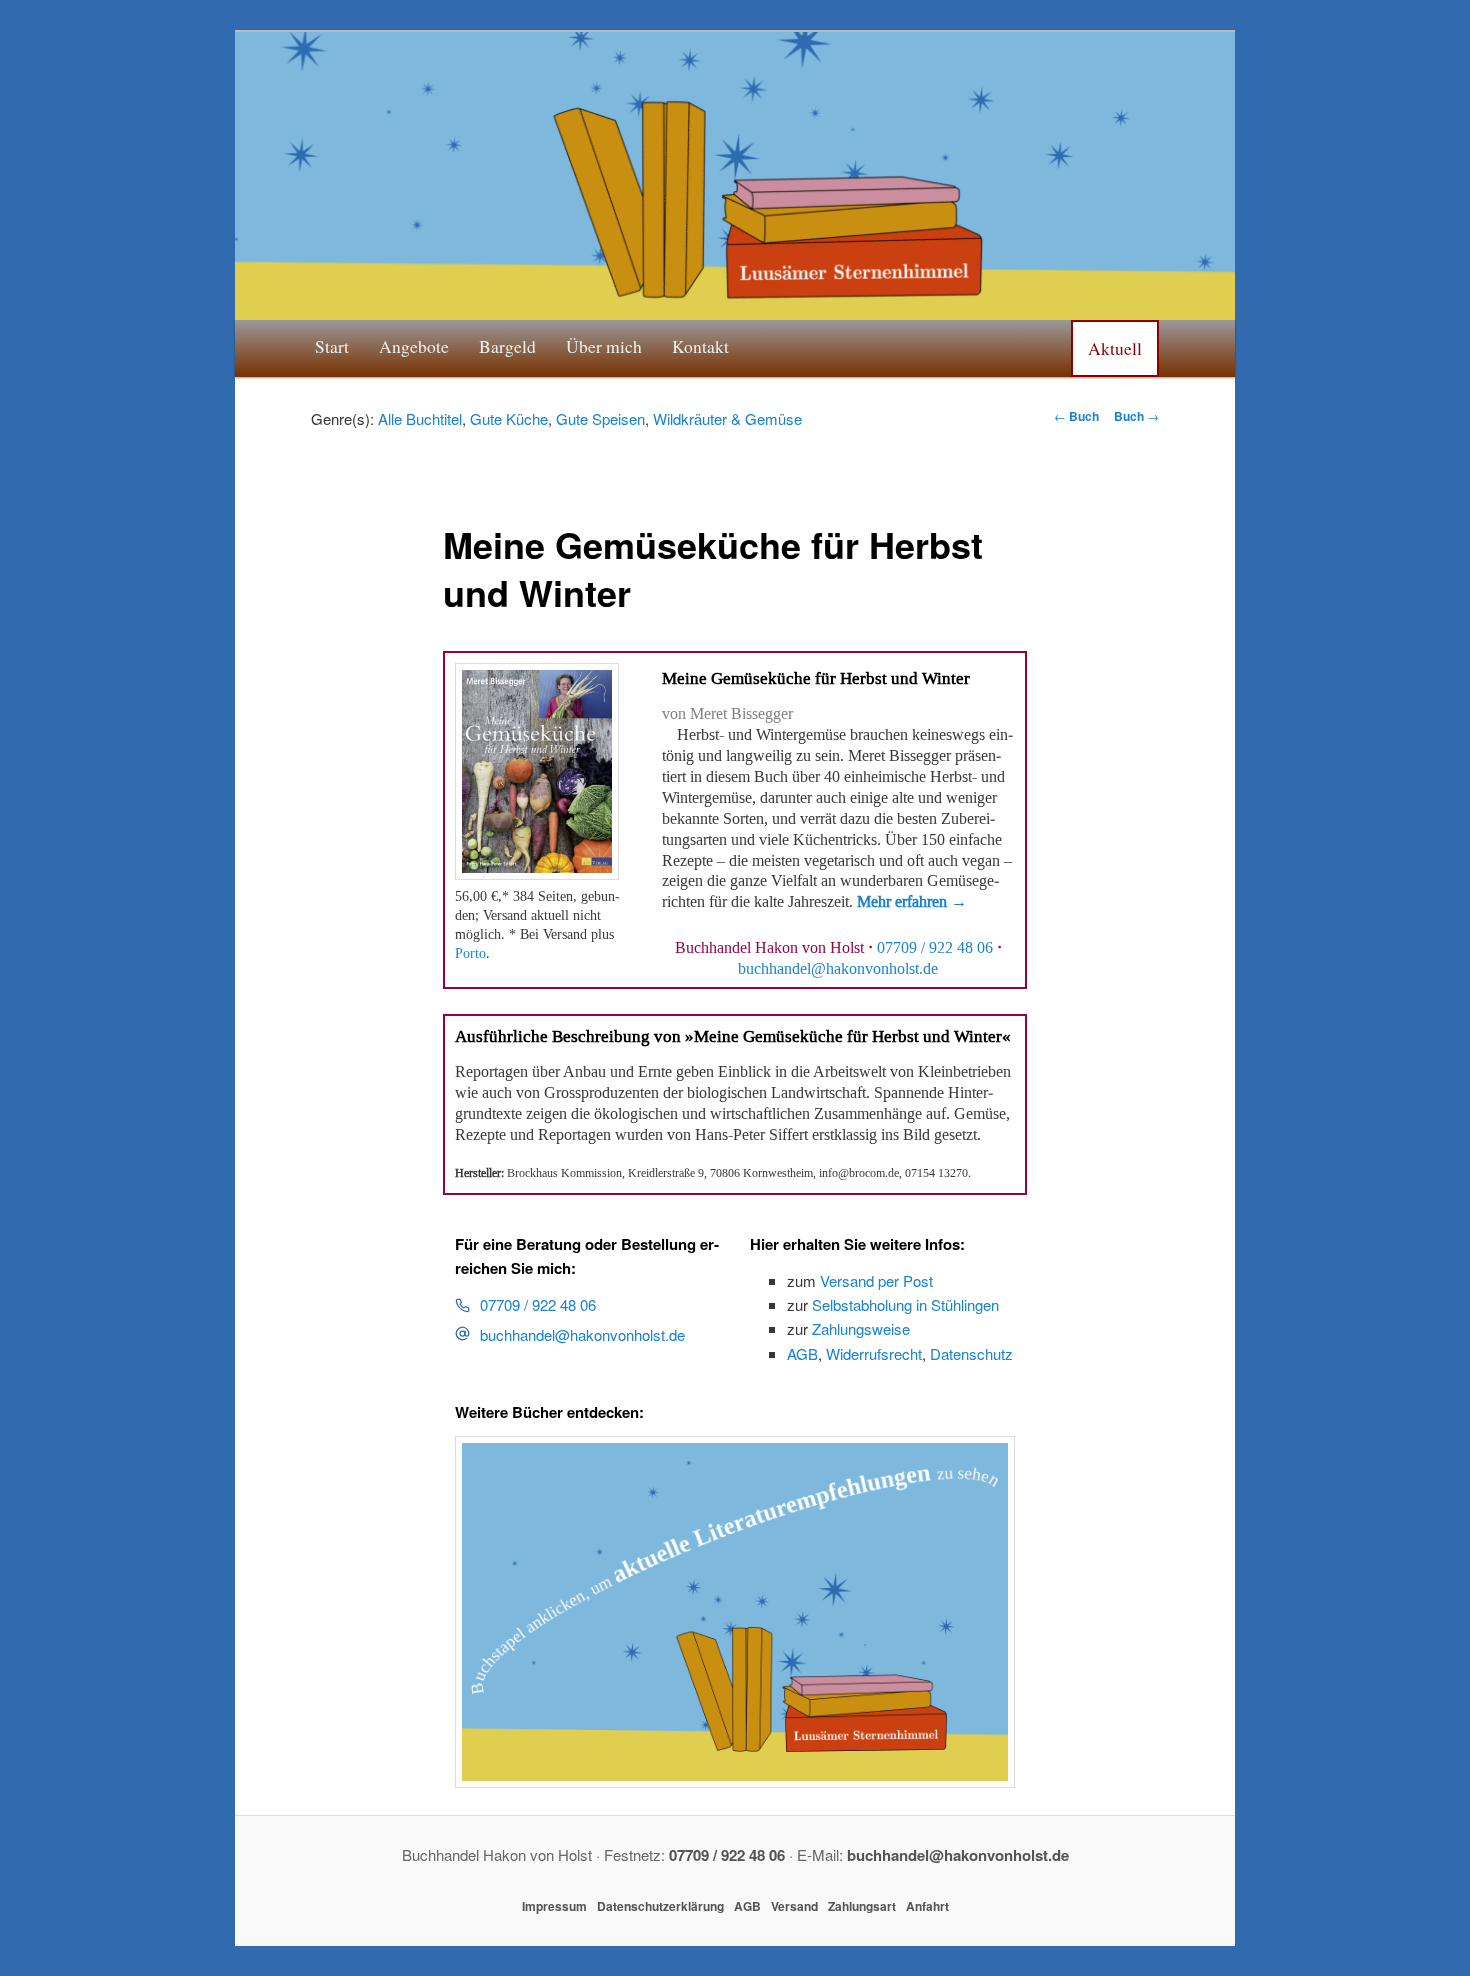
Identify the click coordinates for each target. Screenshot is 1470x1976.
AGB (802, 1353)
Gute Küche (509, 418)
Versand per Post (876, 1280)
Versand (794, 1906)
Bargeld (507, 346)
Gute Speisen (600, 418)
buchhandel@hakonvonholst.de (582, 1334)
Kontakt (700, 346)
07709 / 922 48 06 (935, 948)
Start (332, 346)
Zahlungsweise (861, 1328)
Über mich (604, 346)
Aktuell (1115, 348)
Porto (470, 953)
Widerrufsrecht (874, 1353)
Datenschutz (971, 1353)
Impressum (554, 1906)
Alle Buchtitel (420, 418)
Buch (1076, 416)
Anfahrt (927, 1906)
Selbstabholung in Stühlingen (905, 1304)
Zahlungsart (862, 1906)
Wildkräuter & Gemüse (727, 418)
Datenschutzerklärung (660, 1906)
